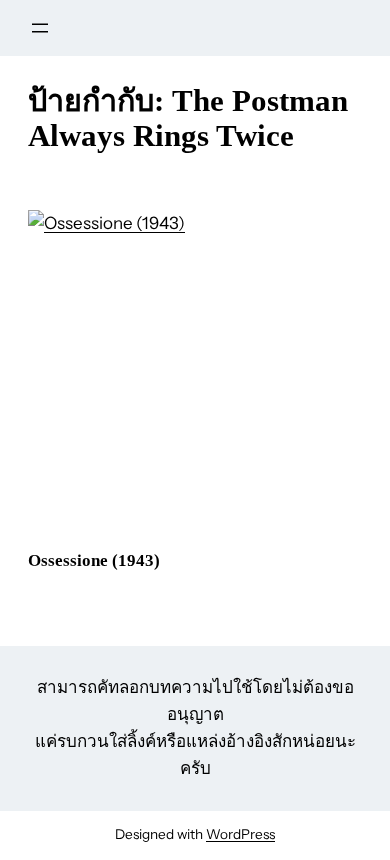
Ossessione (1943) (94, 560)
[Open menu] (40, 28)
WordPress (240, 834)
